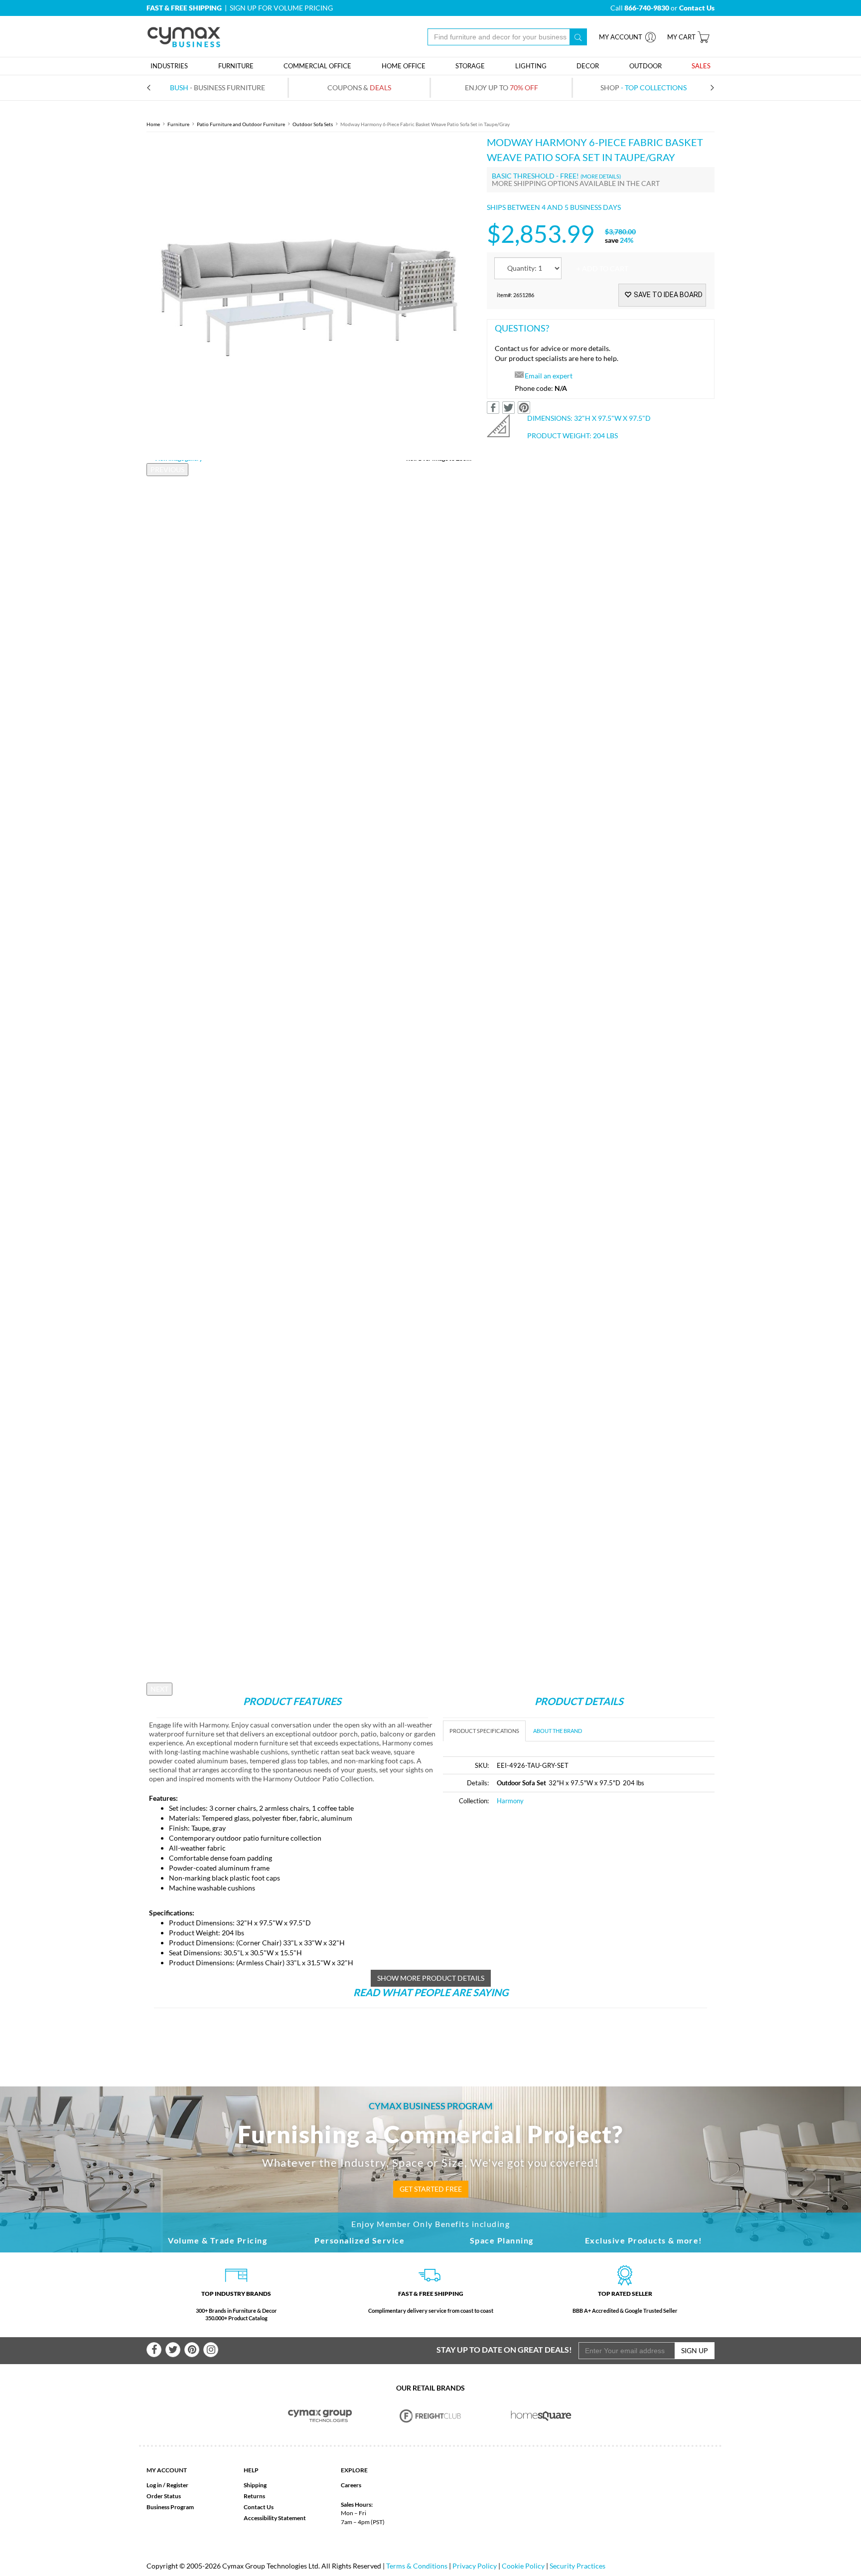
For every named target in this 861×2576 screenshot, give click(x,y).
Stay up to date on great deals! (504, 2349)
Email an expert (549, 376)
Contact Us (259, 2507)
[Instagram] (211, 2350)
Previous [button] (167, 469)
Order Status (164, 2496)
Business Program (170, 2507)
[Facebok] (154, 2350)
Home (153, 124)
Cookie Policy (523, 2566)
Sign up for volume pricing (281, 8)
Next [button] (159, 1689)
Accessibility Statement (275, 2518)
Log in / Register (167, 2485)
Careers (351, 2485)
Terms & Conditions (417, 2566)
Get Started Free (431, 2189)
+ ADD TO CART (602, 268)
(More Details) (601, 176)
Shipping (255, 2485)
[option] (309, 297)
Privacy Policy (475, 2566)
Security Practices (577, 2566)
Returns (254, 2496)
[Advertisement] (527, 1889)
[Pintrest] (192, 2350)
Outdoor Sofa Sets (313, 124)
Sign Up (695, 2350)
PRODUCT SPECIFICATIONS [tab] (484, 1731)
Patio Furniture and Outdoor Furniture (241, 124)
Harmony (510, 1801)
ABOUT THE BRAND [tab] (558, 1731)
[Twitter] (173, 2350)
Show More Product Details (431, 1978)
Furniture (178, 124)
